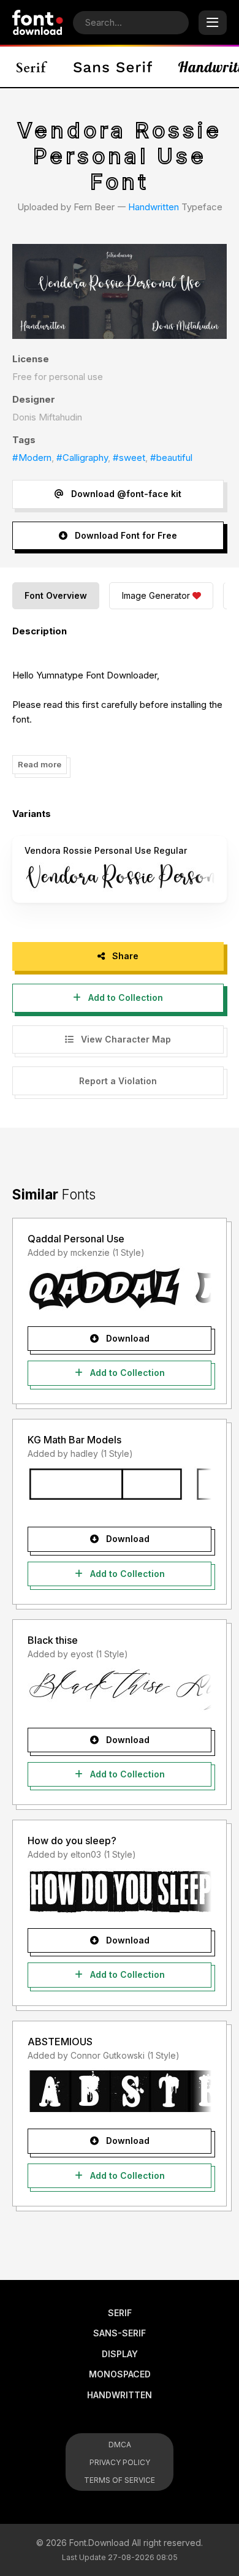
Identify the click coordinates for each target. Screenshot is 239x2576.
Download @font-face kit (125, 494)
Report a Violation (118, 1081)
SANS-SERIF (120, 2333)
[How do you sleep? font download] (120, 1891)
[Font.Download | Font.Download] (38, 22)
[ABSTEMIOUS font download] (120, 2091)
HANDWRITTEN (120, 2395)
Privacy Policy (120, 2462)
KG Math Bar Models (74, 1440)
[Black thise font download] (120, 1690)
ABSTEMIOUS (60, 2042)
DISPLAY (120, 2354)
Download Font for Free (125, 535)
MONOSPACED (120, 2374)
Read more (40, 764)
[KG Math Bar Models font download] (120, 1489)
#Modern (32, 458)
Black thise (53, 1640)
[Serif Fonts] (32, 67)
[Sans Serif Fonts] (113, 67)
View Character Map (125, 1039)
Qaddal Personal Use (76, 1239)
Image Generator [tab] (156, 595)
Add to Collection (124, 997)
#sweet (129, 458)
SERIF (120, 2313)
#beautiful (171, 458)
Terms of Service (120, 2480)
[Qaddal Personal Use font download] (120, 1289)
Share (124, 956)
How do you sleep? (72, 1841)
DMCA (120, 2445)
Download (127, 1338)
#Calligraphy (82, 458)
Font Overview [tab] (56, 595)
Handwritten (154, 207)
